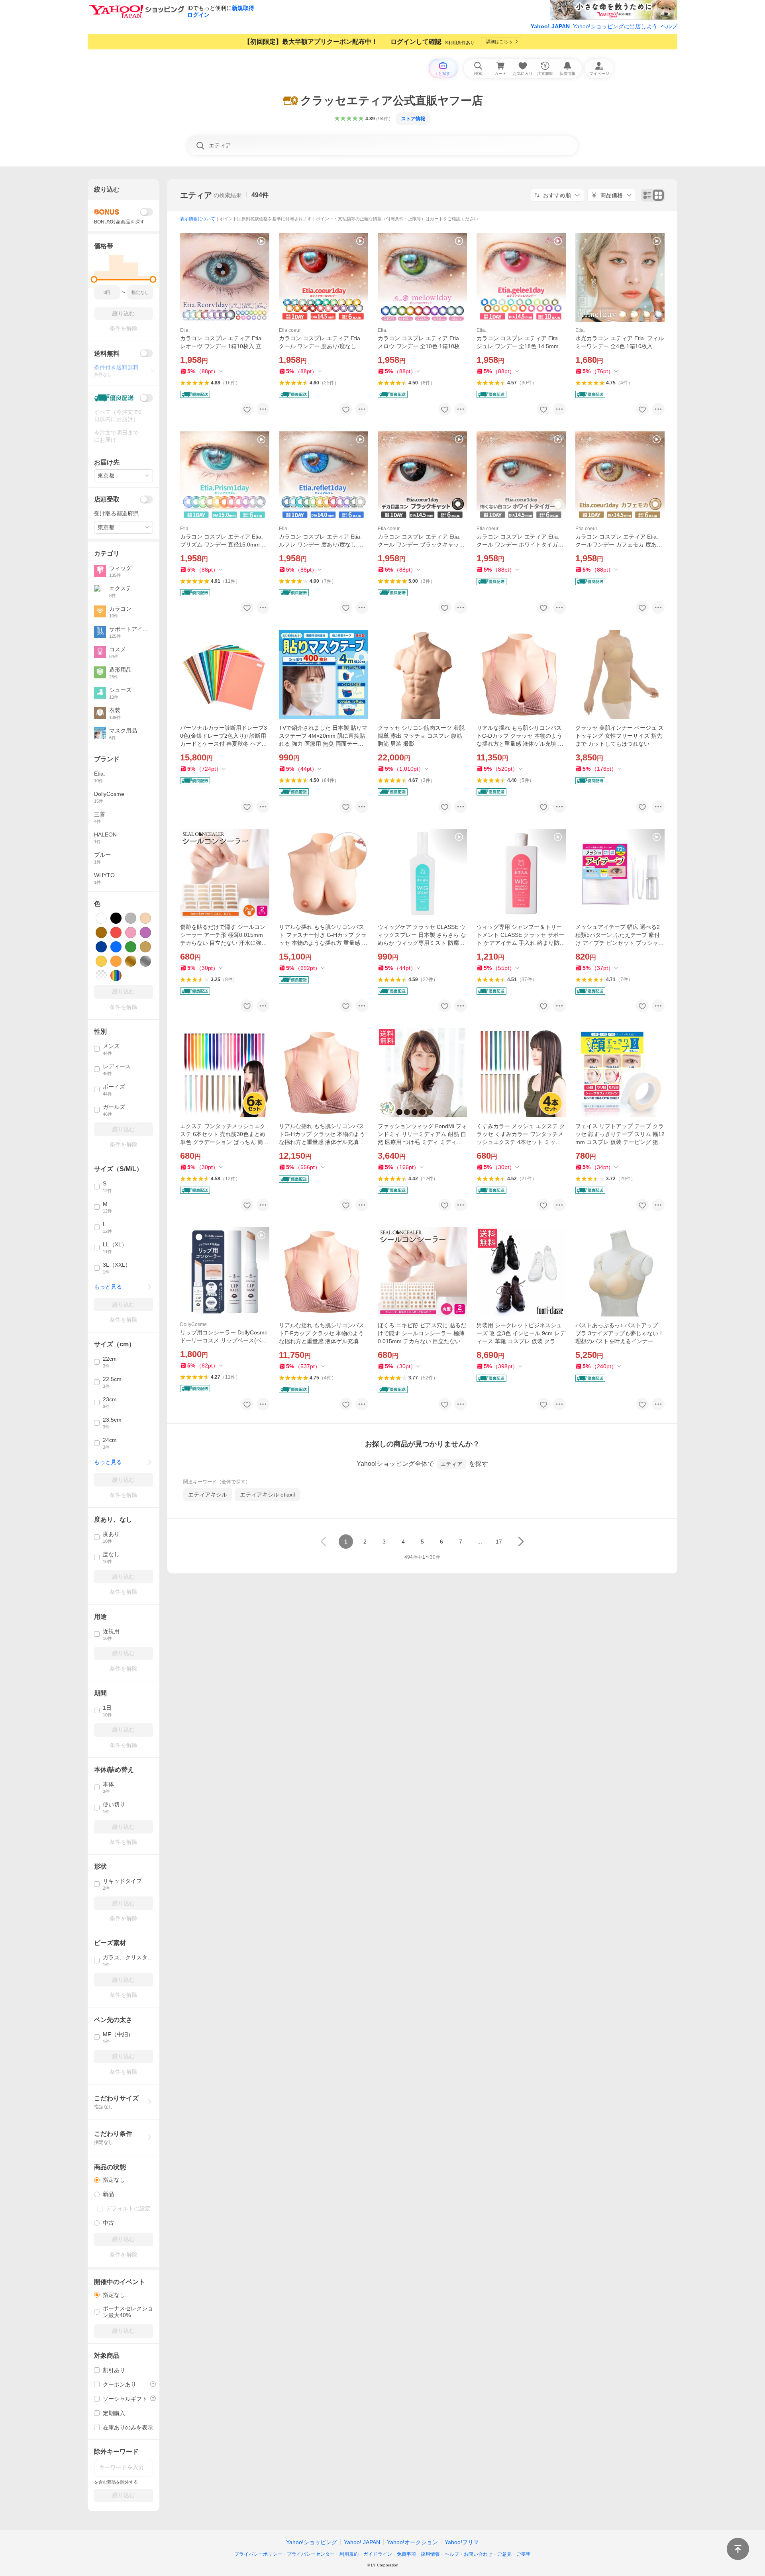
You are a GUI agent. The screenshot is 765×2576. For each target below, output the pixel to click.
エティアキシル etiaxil (267, 1495)
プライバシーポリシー (258, 2554)
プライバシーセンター (311, 2554)
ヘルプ (669, 26)
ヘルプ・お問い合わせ (469, 2554)
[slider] (94, 279)
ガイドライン (378, 2554)
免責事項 (406, 2554)
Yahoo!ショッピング (312, 2542)
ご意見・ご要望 (514, 2554)
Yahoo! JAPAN (550, 26)
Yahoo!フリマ (462, 2542)
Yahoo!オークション (412, 2542)
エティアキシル (208, 1495)
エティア (196, 195)
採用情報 (430, 2554)
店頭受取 (107, 499)
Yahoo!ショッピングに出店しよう (615, 26)
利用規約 (349, 2554)
